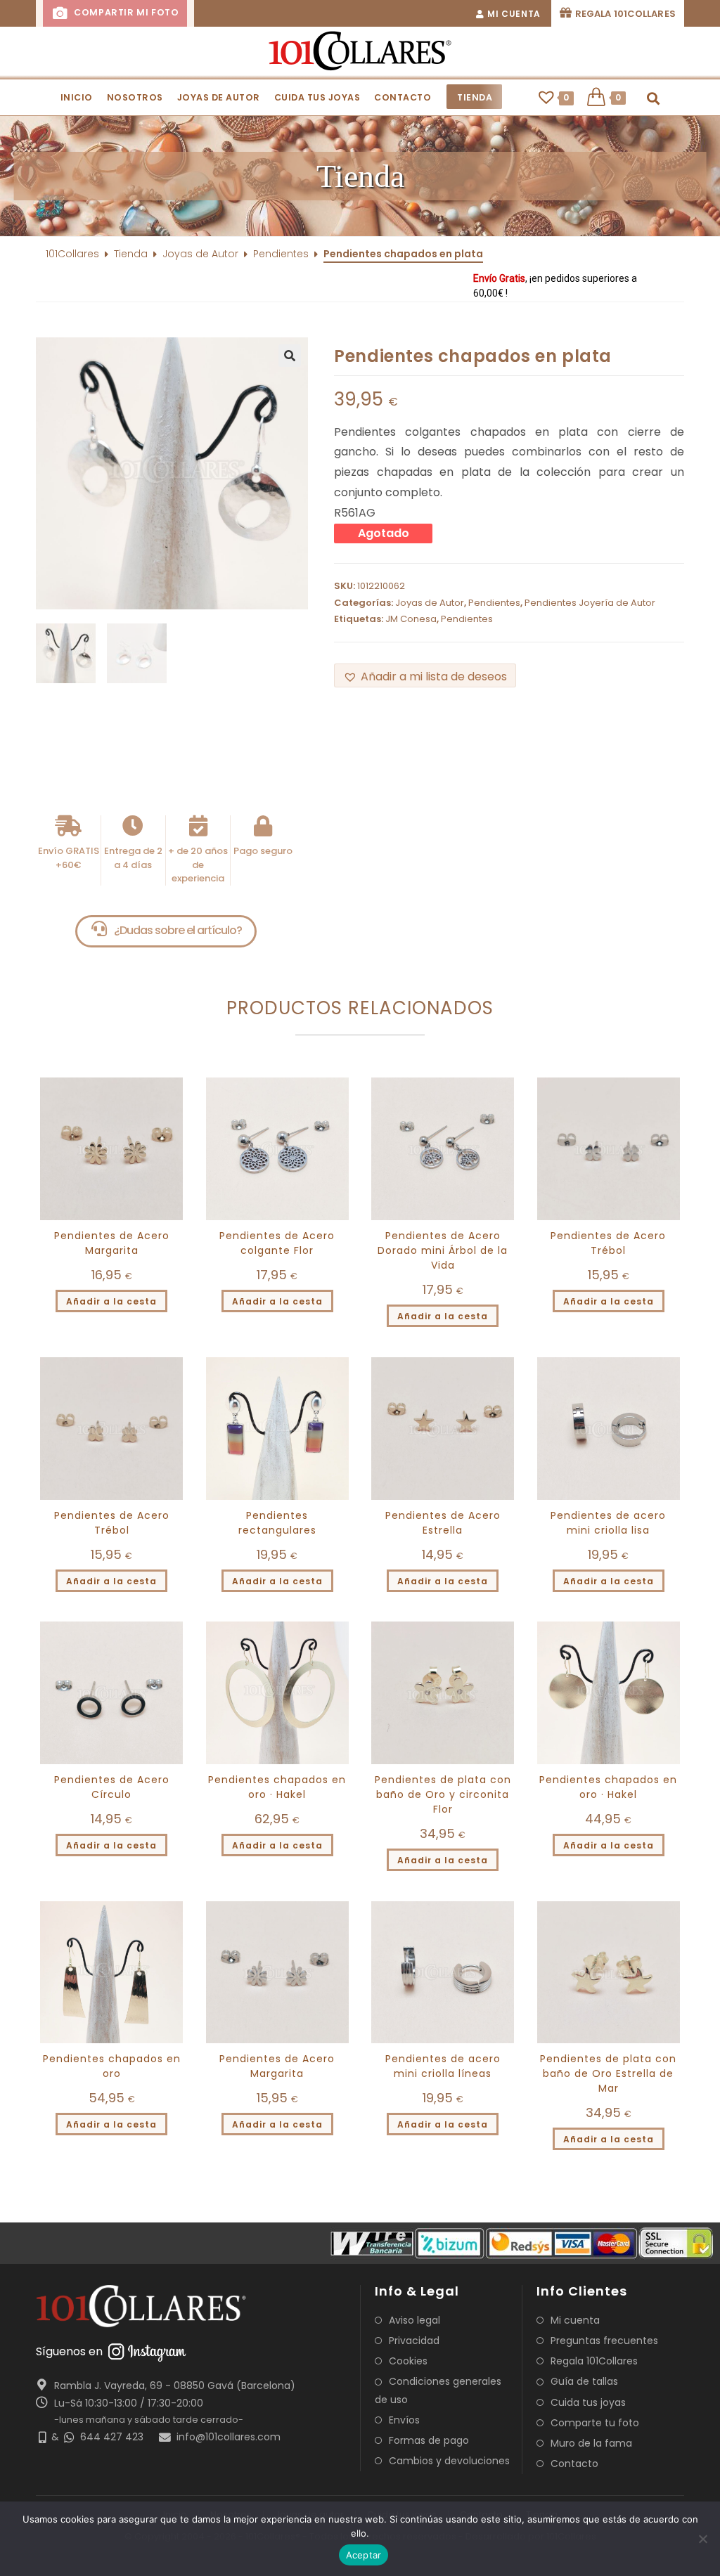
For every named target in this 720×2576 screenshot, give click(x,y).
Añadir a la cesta (111, 1301)
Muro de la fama (591, 2443)
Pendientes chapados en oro (112, 2066)
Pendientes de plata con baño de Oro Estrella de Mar (608, 2073)
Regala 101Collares (594, 2361)
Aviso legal (414, 2320)
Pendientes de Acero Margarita (112, 1243)
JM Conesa (411, 619)
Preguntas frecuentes (604, 2341)
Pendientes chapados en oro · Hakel (277, 1787)
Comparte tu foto (595, 2423)
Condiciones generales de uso (438, 2390)
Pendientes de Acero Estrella (443, 1523)
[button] (425, 676)
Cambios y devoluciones (449, 2461)
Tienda (131, 254)
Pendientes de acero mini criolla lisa (608, 1523)
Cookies (408, 2361)
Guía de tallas (584, 2381)
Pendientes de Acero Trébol (608, 1243)
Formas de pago (429, 2440)
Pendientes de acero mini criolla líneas (443, 2066)
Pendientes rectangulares (277, 1523)
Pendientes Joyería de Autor (590, 603)
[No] (702, 2539)
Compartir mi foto (125, 12)
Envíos (404, 2420)
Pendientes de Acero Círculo (112, 1787)
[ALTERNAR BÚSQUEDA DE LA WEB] (654, 98)
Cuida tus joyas (588, 2402)
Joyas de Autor (200, 254)
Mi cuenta (575, 2320)
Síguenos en (69, 2351)
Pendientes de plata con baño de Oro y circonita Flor (443, 1794)
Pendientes (281, 254)
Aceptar (364, 2555)
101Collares (72, 254)
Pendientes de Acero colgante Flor (277, 1243)
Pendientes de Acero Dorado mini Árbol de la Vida (443, 1250)
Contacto (574, 2464)
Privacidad (414, 2341)
